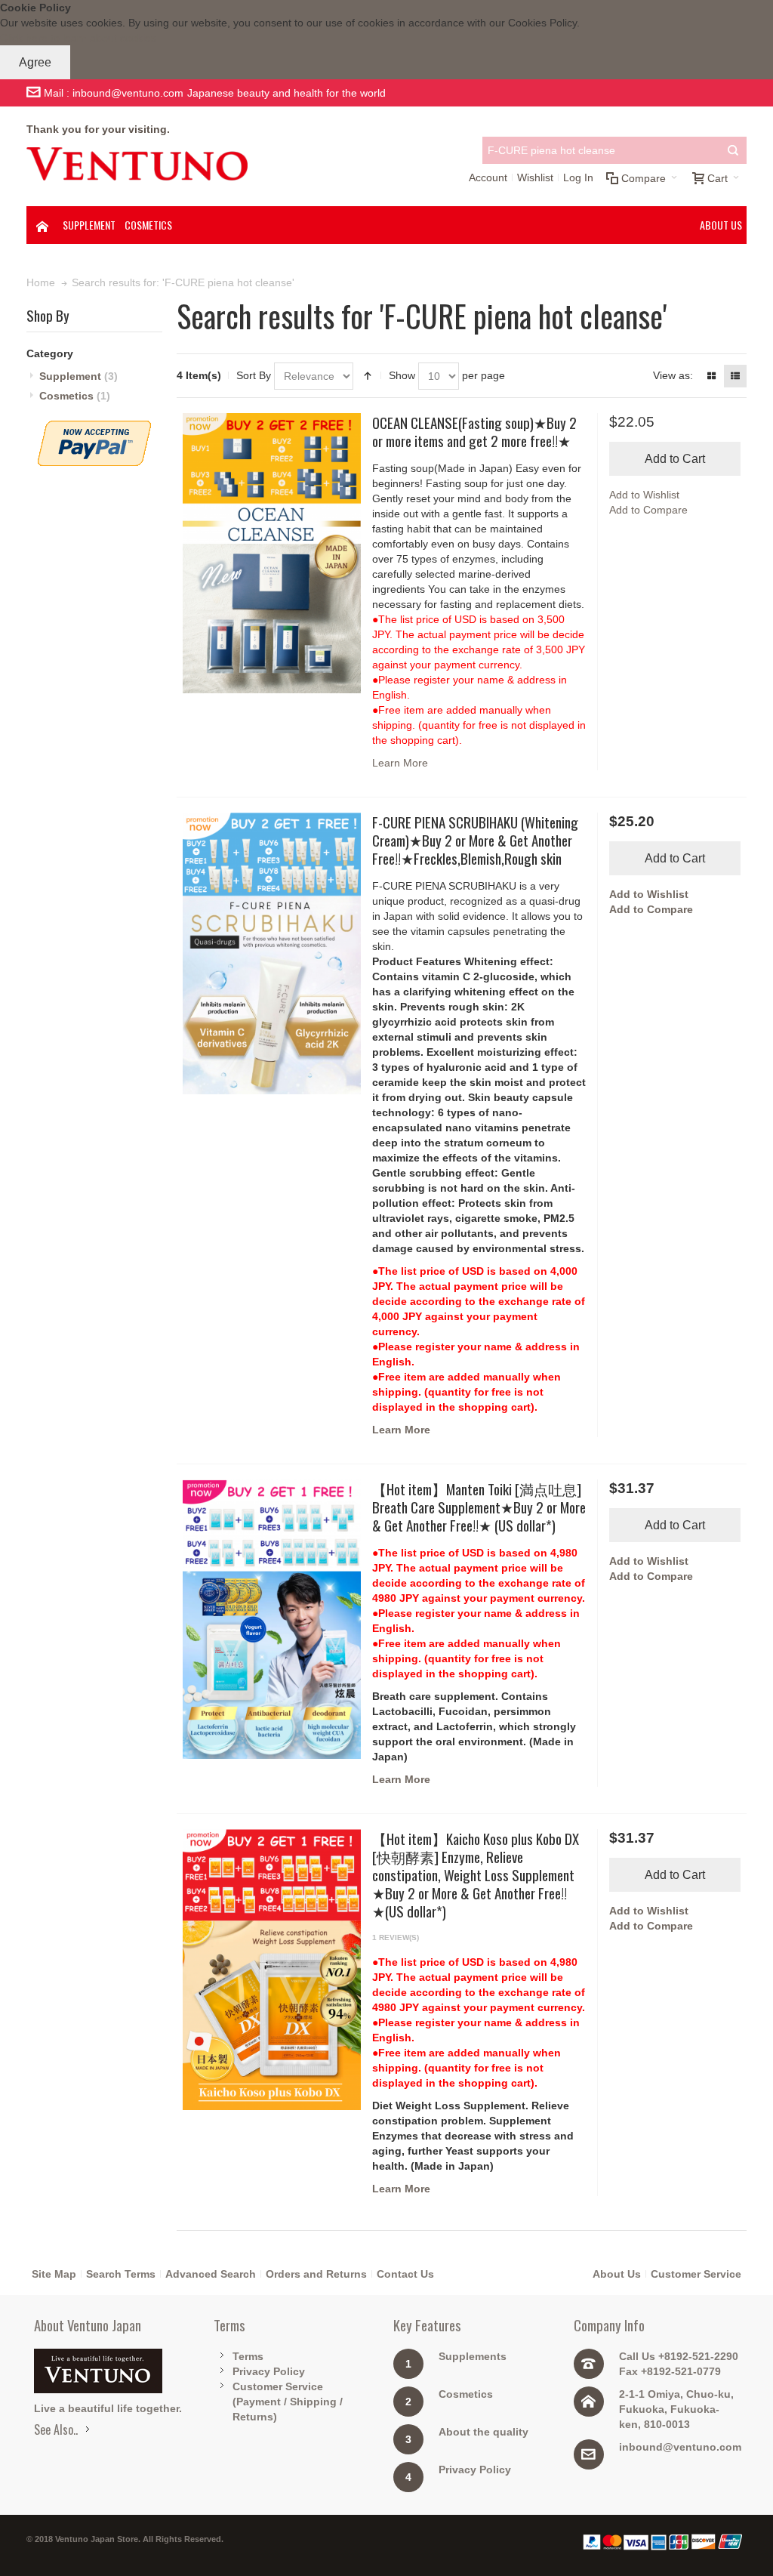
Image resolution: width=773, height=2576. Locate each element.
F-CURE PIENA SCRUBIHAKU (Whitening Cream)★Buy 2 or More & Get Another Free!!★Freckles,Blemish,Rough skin (475, 840)
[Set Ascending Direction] (368, 376)
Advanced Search (211, 2274)
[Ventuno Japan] (137, 164)
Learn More (400, 763)
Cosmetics (75, 396)
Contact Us (405, 2274)
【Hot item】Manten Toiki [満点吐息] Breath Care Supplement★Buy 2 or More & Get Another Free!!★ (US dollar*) (479, 1507)
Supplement (79, 376)
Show (402, 375)
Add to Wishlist (644, 495)
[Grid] (712, 376)
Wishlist (535, 177)
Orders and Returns (316, 2274)
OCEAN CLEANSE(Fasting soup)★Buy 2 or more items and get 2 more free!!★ (474, 431)
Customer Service (696, 2274)
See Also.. (56, 2429)
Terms (248, 2356)
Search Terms (121, 2274)
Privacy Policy (269, 2371)
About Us (617, 2274)
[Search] (733, 150)
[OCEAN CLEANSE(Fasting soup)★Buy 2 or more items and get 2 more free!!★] (272, 553)
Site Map (54, 2274)
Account (488, 177)
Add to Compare (648, 510)
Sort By (254, 375)
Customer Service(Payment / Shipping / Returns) (288, 2402)
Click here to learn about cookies (78, 38)
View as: (673, 375)
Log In (578, 177)
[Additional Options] (94, 428)
